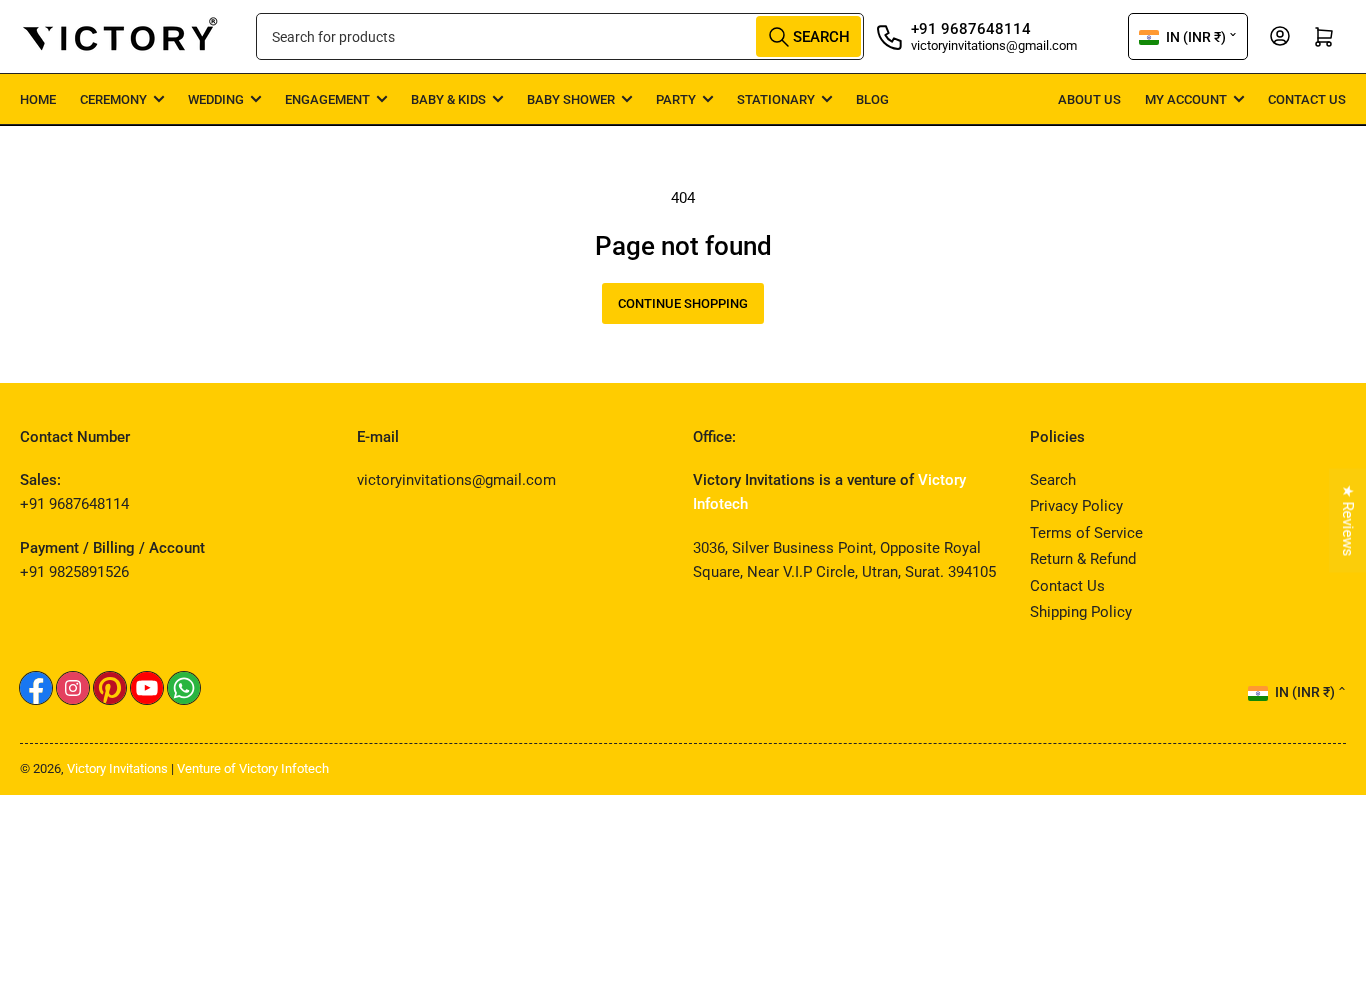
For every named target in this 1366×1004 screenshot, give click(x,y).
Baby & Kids (448, 99)
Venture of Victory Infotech (253, 768)
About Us (1089, 99)
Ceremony (113, 99)
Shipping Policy (1081, 612)
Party (676, 99)
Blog (872, 99)
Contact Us (1307, 99)
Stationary (776, 99)
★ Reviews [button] (1348, 521)
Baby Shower (571, 99)
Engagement (327, 99)
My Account (1186, 99)
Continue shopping (683, 303)
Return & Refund (1083, 559)
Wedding (216, 99)
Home (38, 99)
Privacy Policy (1076, 506)
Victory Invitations (117, 768)
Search (1053, 480)
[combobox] (560, 36)
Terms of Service (1086, 533)
